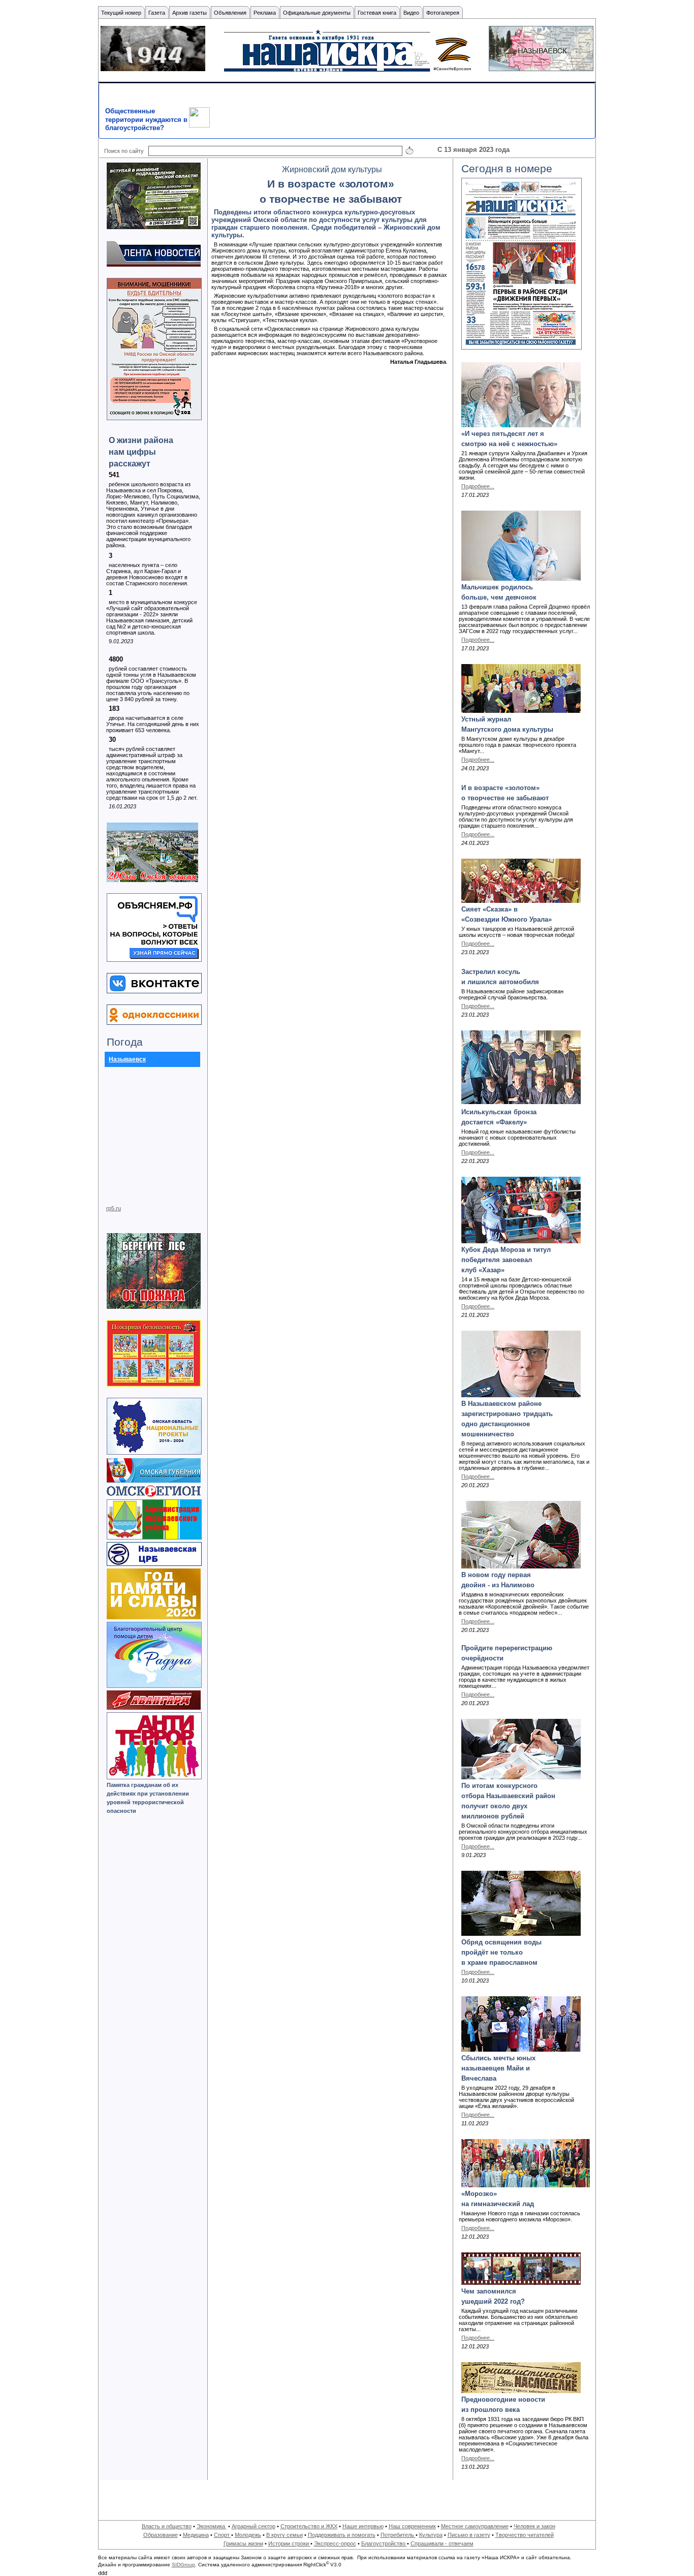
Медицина (196, 2535)
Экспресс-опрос (335, 2543)
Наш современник (412, 2526)
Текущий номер (121, 13)
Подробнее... (478, 486)
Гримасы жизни (243, 2543)
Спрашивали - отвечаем (442, 2543)
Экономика (212, 2526)
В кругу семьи (285, 2535)
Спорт (223, 2535)
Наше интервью (363, 2526)
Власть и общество (167, 2526)
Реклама (265, 13)
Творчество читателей (525, 2535)
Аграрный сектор (254, 2526)
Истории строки (289, 2543)
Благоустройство (384, 2543)
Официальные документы (317, 13)
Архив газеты (190, 13)
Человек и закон (534, 2526)
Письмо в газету (469, 2535)
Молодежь (248, 2535)
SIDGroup (183, 2565)
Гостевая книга (377, 13)
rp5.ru (114, 1208)
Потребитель (398, 2535)
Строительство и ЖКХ (309, 2526)
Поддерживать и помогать (342, 2535)
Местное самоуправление (475, 2526)
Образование (161, 2535)
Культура (431, 2535)
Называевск (127, 1059)
